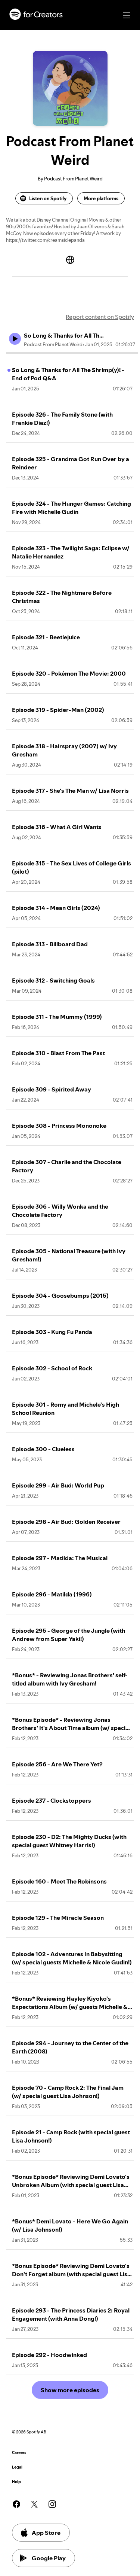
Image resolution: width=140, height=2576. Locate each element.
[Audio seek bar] (72, 353)
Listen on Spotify (48, 198)
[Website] (70, 260)
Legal (17, 2467)
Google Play (49, 2558)
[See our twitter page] (34, 2504)
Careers (19, 2453)
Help (16, 2482)
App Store (46, 2533)
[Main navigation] (127, 15)
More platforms (101, 198)
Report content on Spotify (100, 317)
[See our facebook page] (16, 2504)
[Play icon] (15, 339)
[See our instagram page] (52, 2504)
